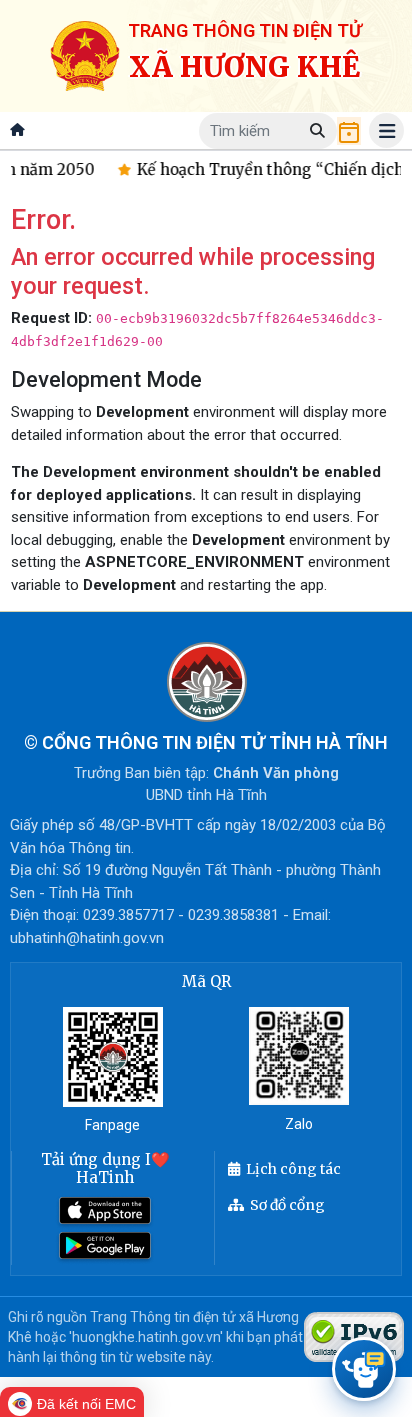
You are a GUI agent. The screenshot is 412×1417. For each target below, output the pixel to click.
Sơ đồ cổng (287, 1205)
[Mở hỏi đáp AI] (364, 1369)
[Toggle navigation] (386, 130)
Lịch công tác (293, 1169)
